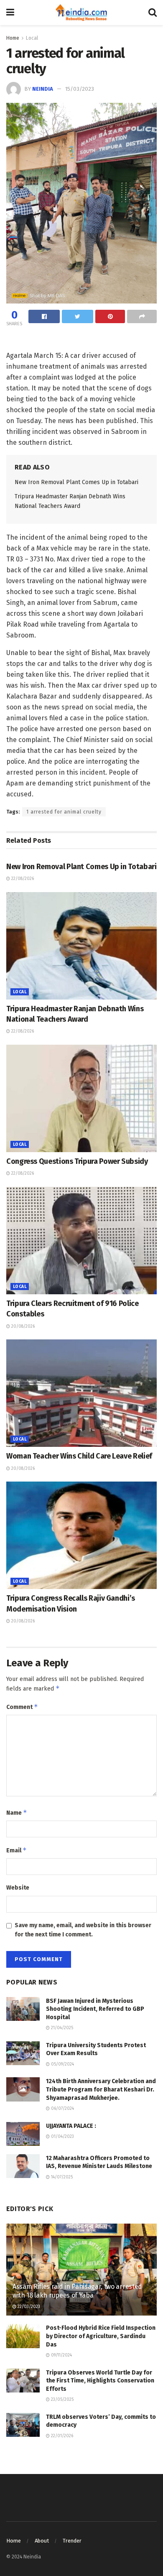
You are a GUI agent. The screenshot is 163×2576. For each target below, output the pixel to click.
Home (13, 38)
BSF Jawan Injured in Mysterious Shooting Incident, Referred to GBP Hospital (95, 2009)
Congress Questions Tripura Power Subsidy (77, 1161)
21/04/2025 (61, 2028)
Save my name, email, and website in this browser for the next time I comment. (83, 1930)
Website (18, 1888)
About (42, 2541)
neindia (43, 89)
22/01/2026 (61, 2436)
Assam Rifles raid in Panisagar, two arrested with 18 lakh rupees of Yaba (77, 2291)
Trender (72, 2541)
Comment (22, 1707)
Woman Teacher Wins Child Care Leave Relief (79, 1456)
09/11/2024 (61, 2355)
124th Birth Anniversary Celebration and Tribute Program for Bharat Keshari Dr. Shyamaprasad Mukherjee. (101, 2089)
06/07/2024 (62, 2109)
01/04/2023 (62, 2137)
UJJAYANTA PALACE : (71, 2126)
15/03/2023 (80, 89)
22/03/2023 (28, 2307)
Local (32, 38)
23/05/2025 (62, 2400)
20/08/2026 (22, 1326)
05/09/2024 (62, 2064)
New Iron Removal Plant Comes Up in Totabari (76, 482)
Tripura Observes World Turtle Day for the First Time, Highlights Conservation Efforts (100, 2381)
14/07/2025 (61, 2177)
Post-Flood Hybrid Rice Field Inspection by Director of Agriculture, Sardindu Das (101, 2336)
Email (17, 1850)
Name (17, 1812)
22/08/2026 (22, 879)
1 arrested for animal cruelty (64, 812)
